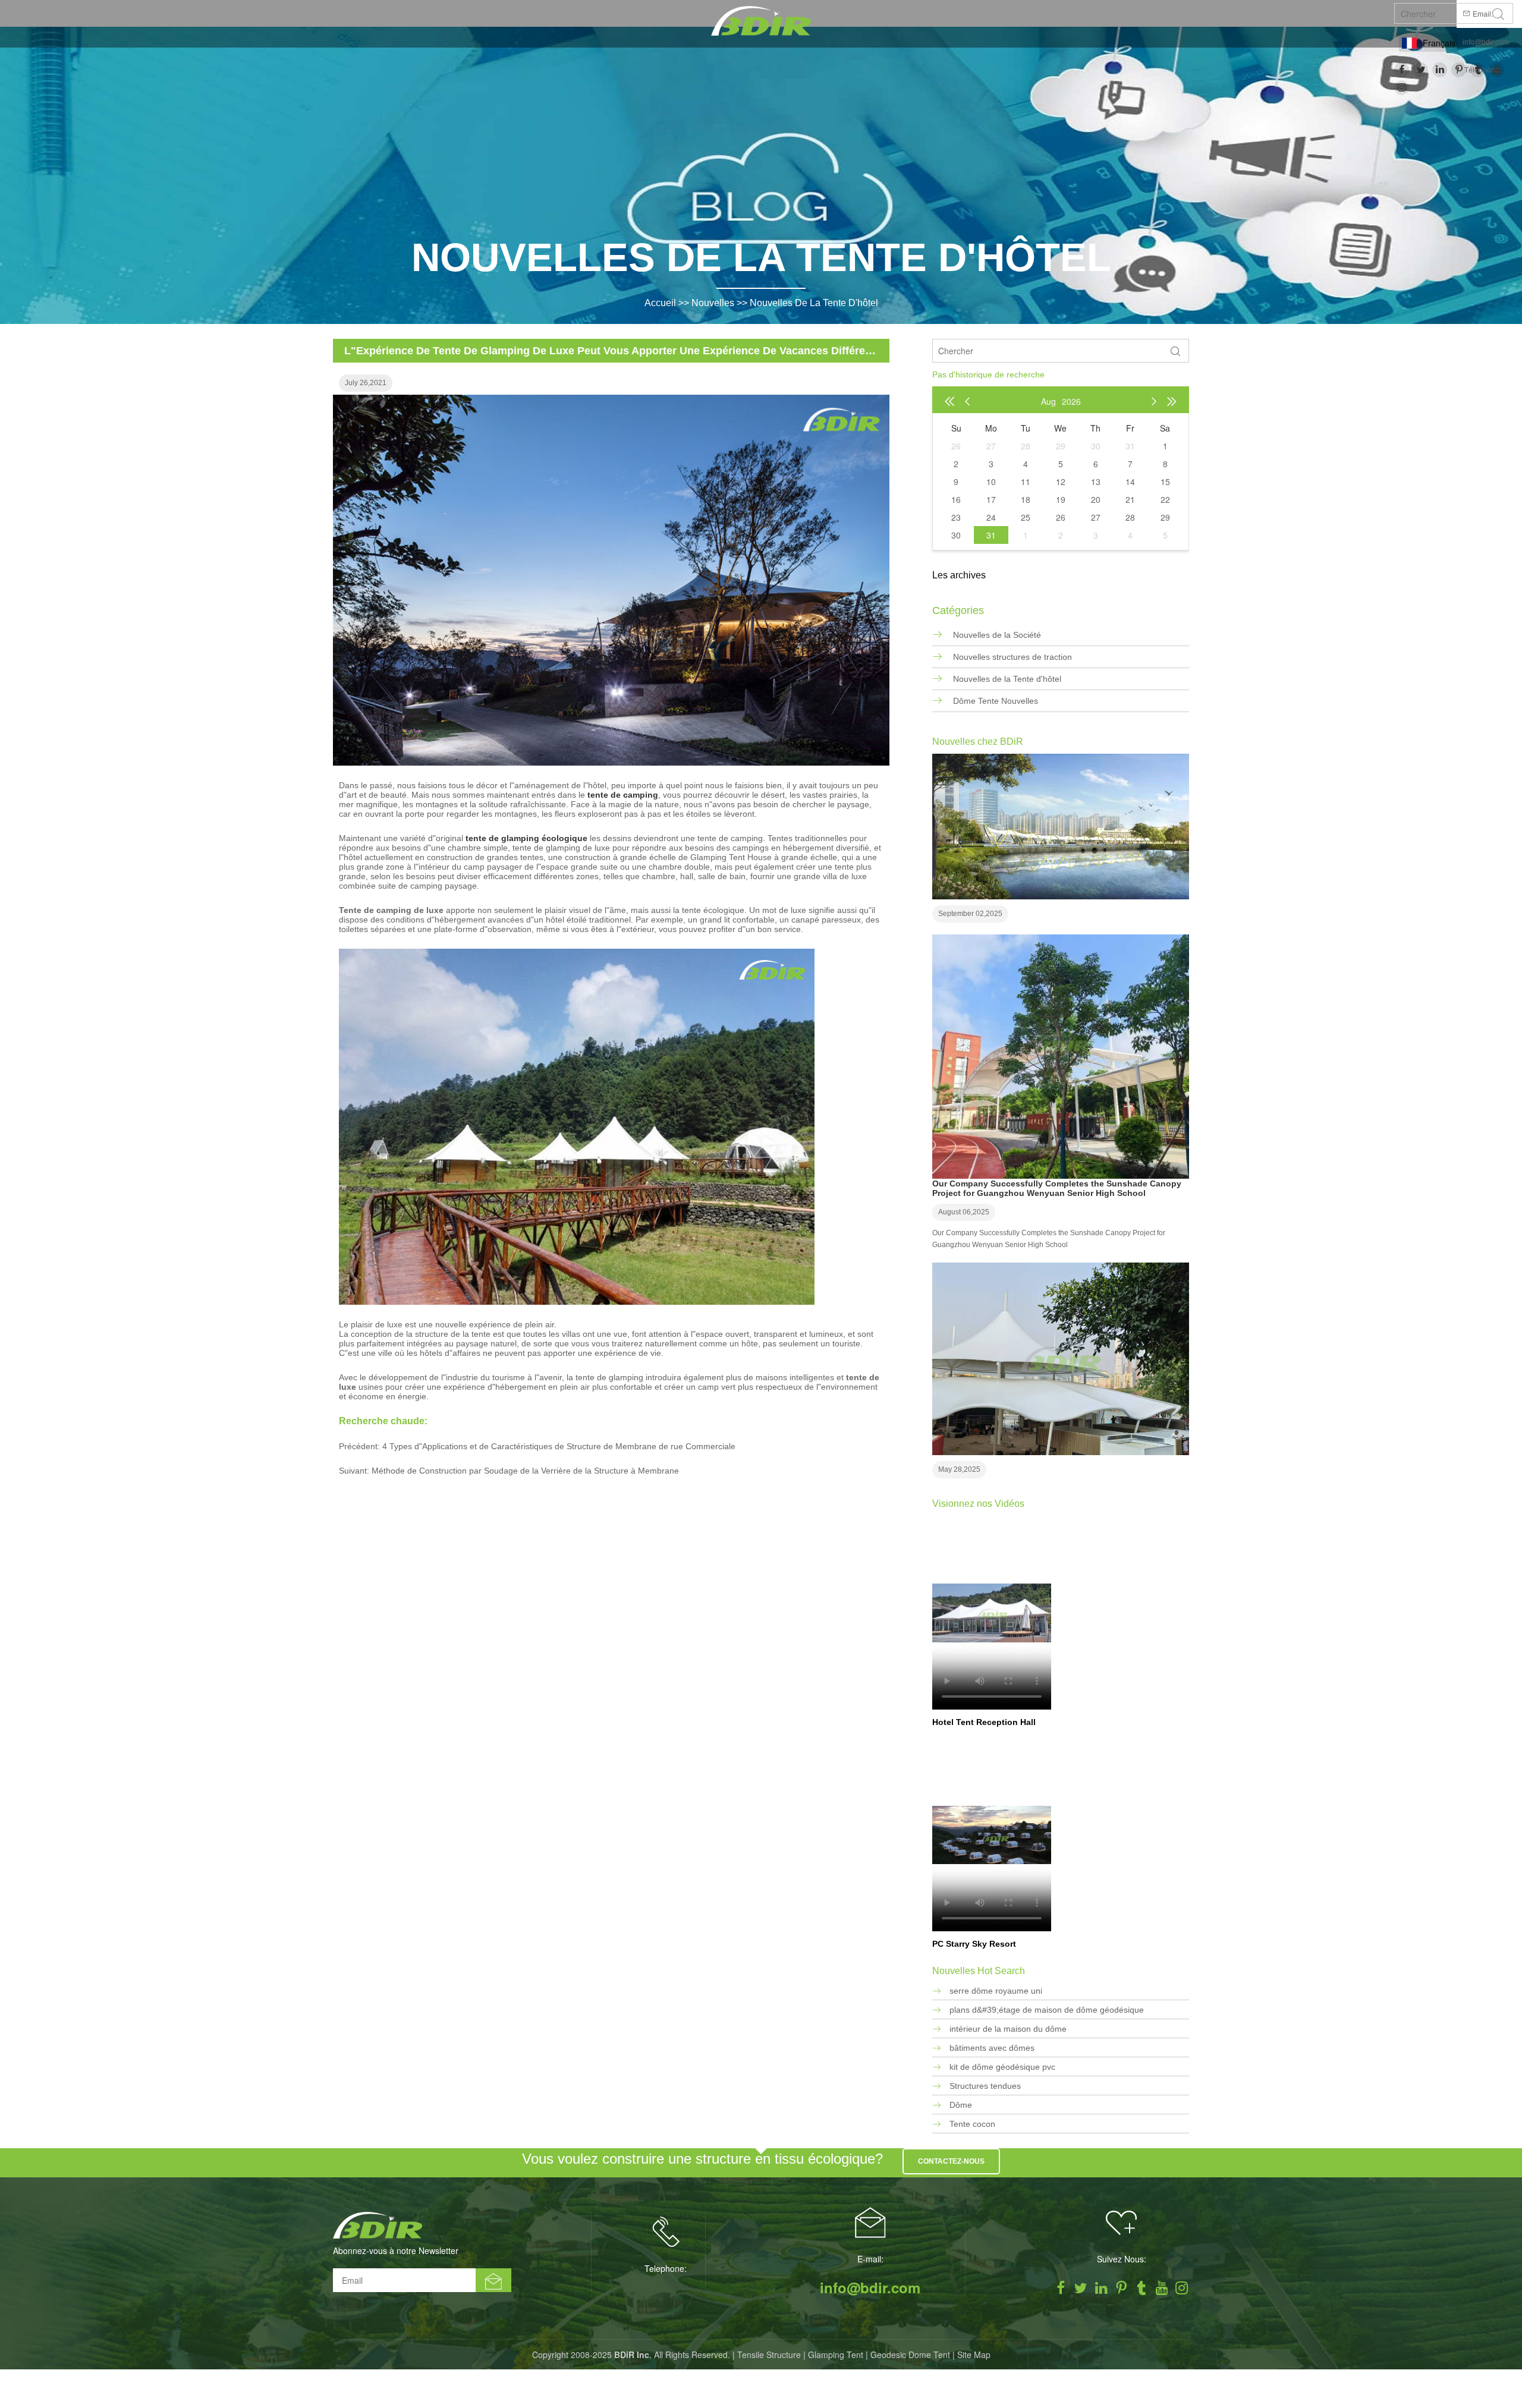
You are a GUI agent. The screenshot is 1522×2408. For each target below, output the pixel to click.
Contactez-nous (951, 2161)
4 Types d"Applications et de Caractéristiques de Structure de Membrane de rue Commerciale (559, 1446)
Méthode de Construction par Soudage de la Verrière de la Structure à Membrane (525, 1471)
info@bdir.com (1486, 42)
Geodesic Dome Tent (910, 2355)
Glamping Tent (836, 2355)
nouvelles (713, 303)
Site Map (974, 2355)
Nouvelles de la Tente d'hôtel (814, 303)
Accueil (660, 303)
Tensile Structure (769, 2355)
